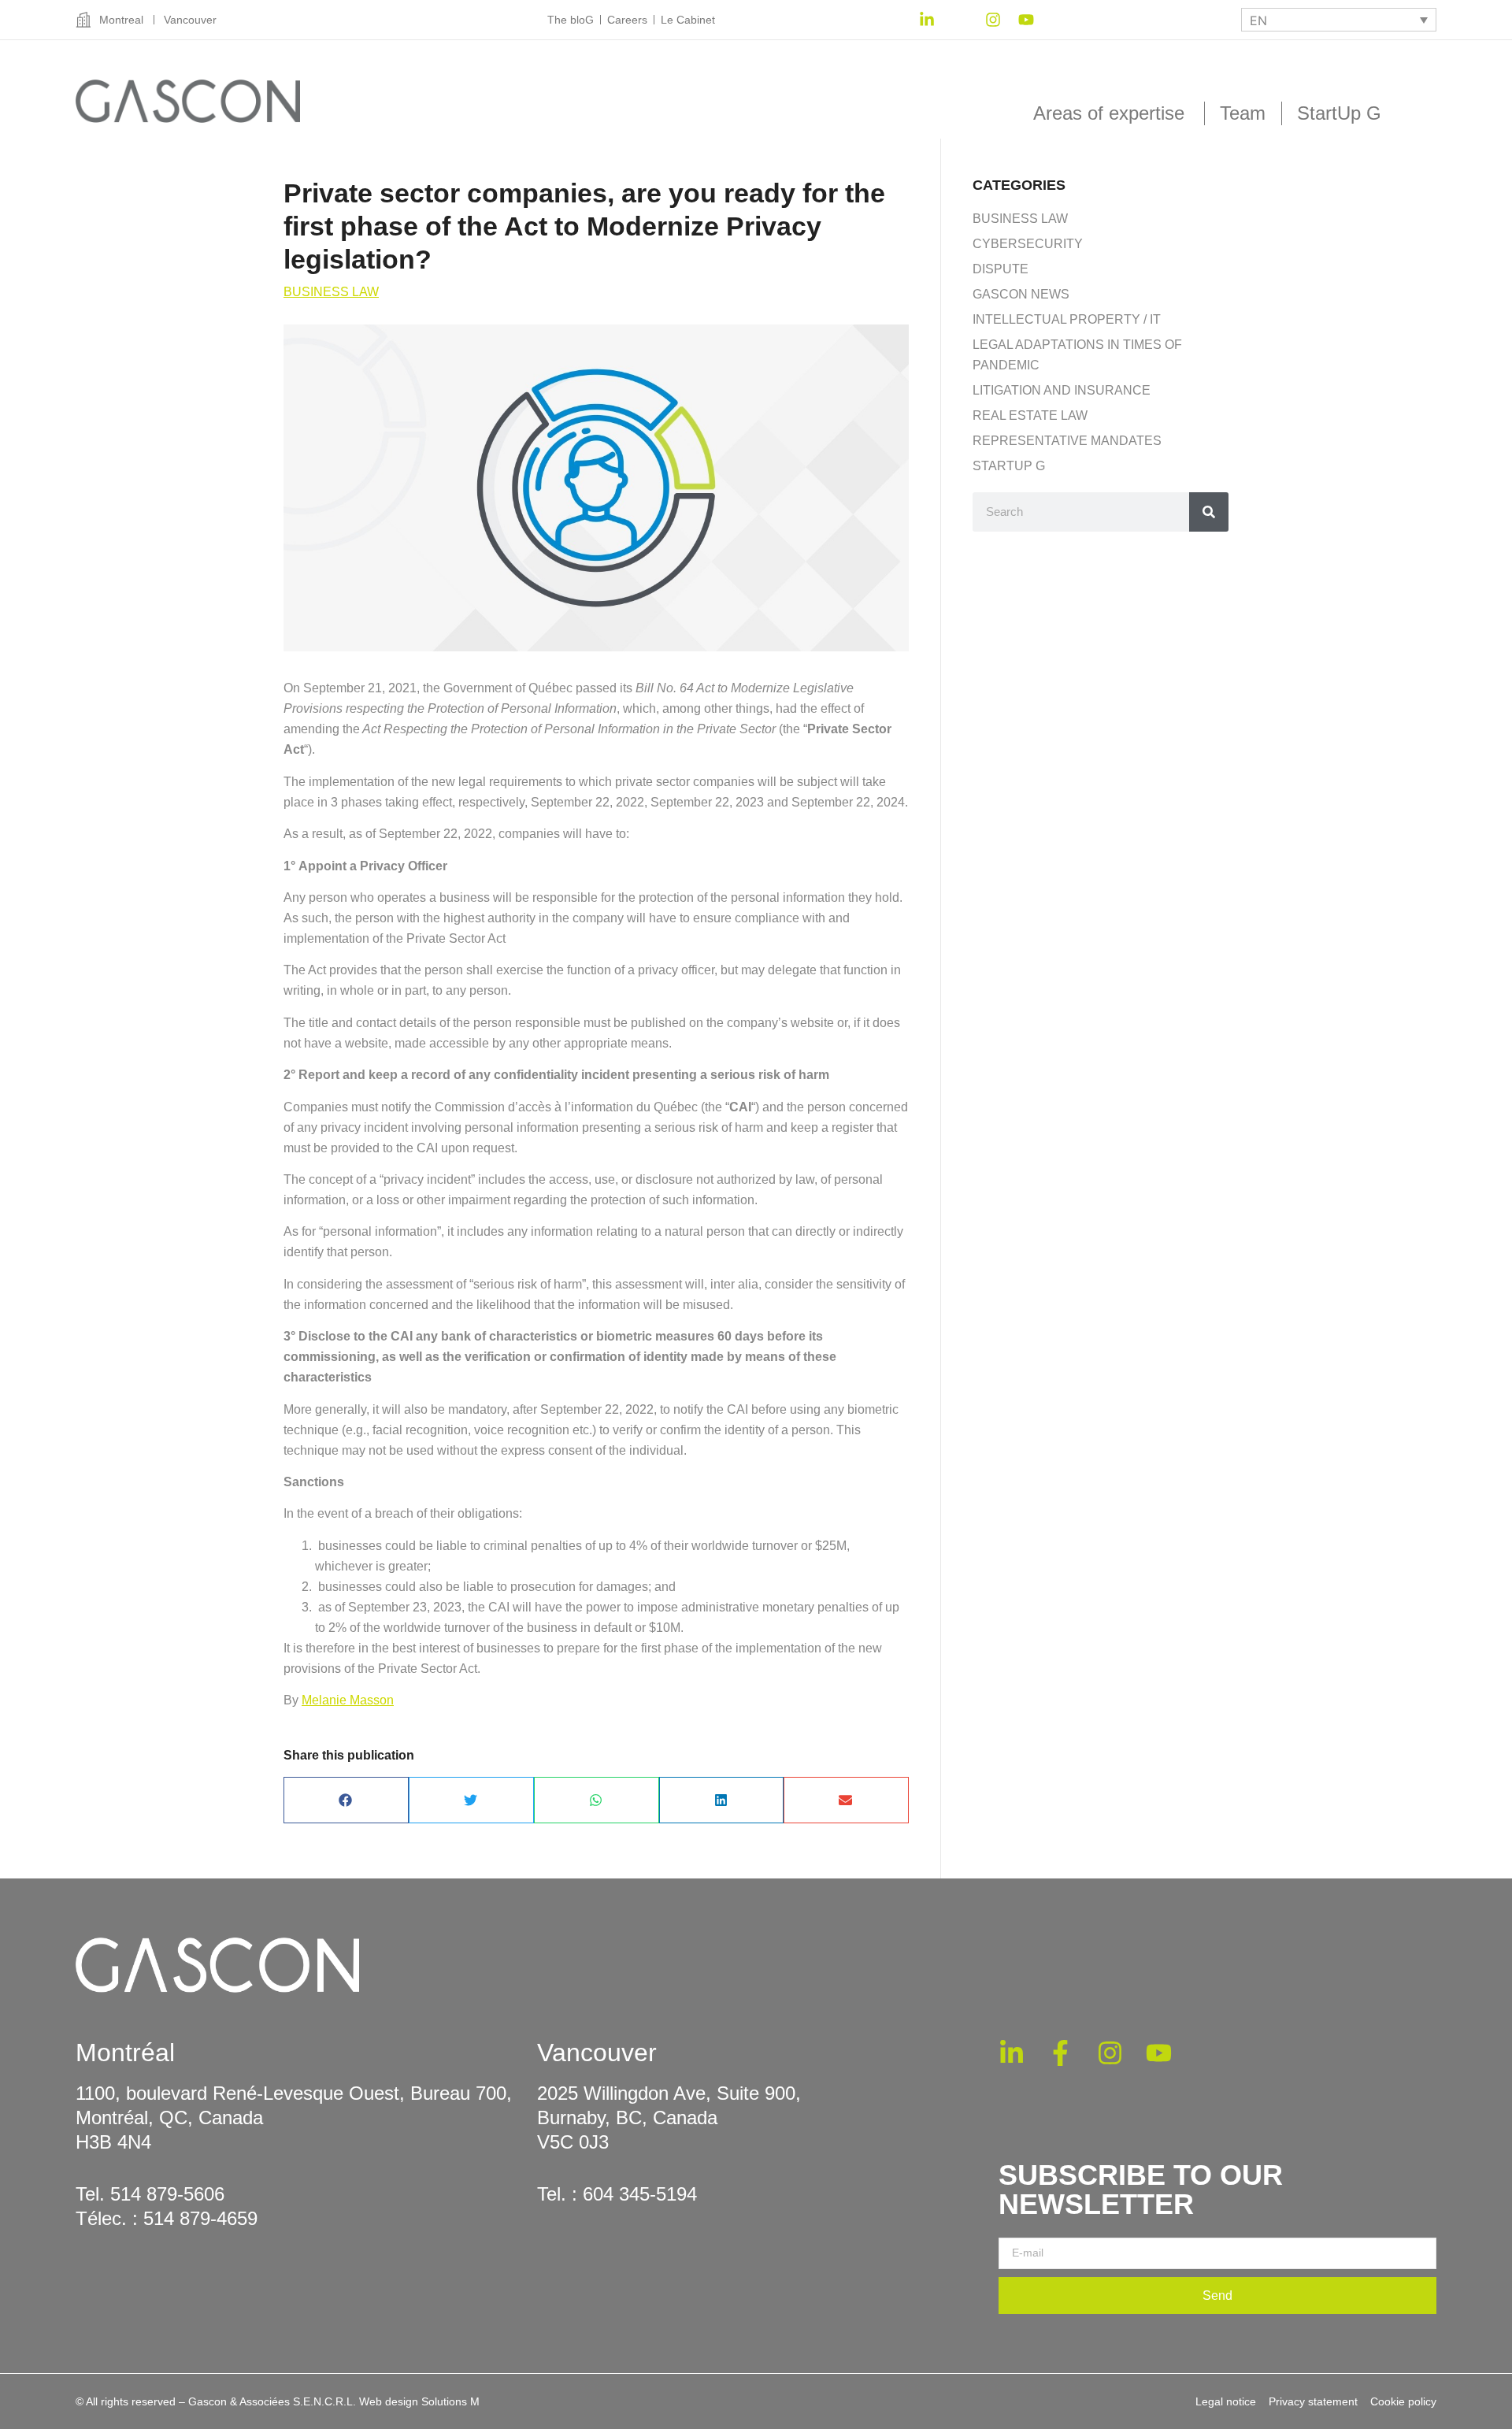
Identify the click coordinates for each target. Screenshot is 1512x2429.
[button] (346, 1800)
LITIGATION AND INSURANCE (1062, 390)
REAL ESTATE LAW (1030, 415)
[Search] (1209, 512)
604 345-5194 (640, 2194)
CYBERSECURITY (1028, 244)
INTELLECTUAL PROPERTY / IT (1067, 319)
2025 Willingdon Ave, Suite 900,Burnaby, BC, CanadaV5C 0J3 (669, 2117)
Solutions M (450, 2401)
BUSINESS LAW (331, 292)
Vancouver (597, 2053)
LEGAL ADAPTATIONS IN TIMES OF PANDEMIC (1077, 355)
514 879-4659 (200, 2218)
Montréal (125, 2053)
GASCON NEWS (1021, 294)
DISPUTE (1001, 269)
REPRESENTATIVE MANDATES (1067, 441)
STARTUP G (1009, 466)
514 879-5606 (167, 2194)
